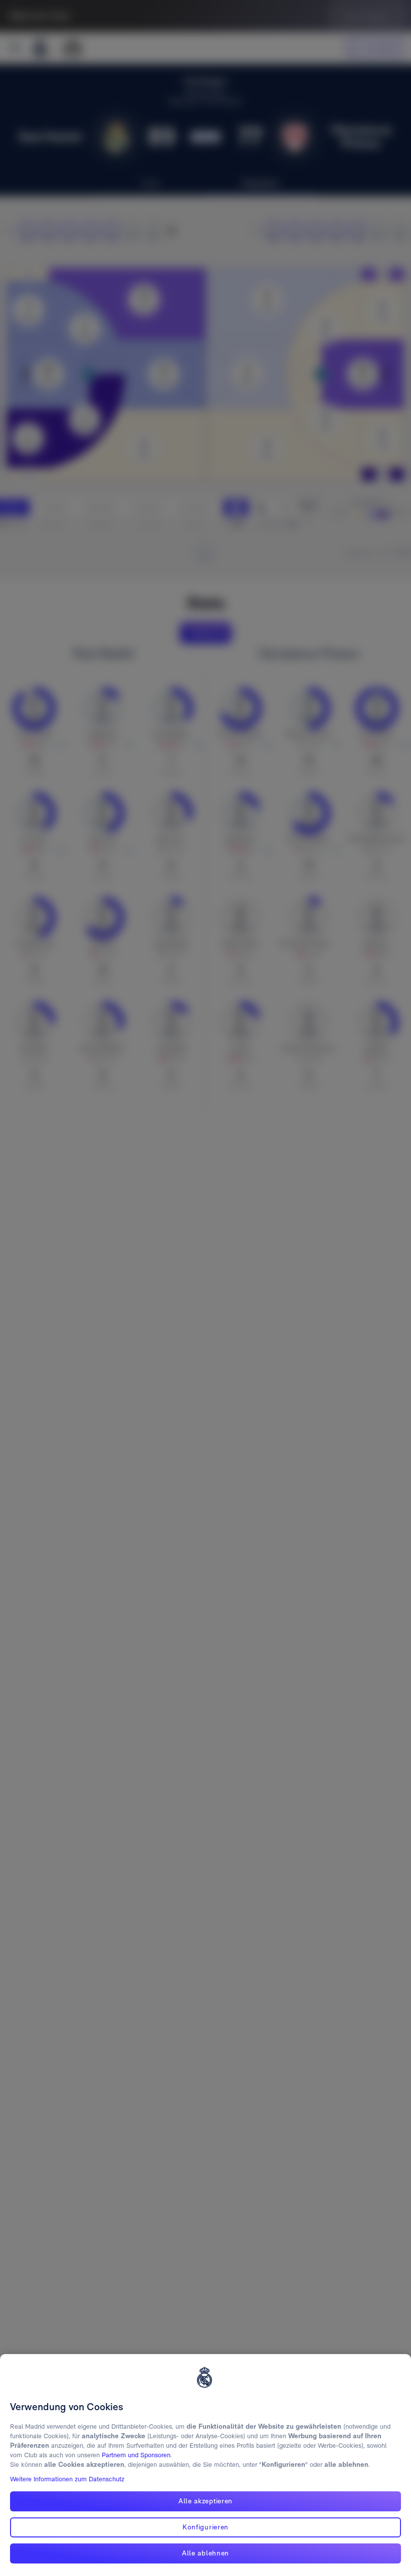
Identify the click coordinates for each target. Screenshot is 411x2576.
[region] (205, 2465)
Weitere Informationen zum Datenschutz (67, 2479)
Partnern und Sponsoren (136, 2455)
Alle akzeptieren (205, 2501)
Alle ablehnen (205, 2553)
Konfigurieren (205, 2527)
